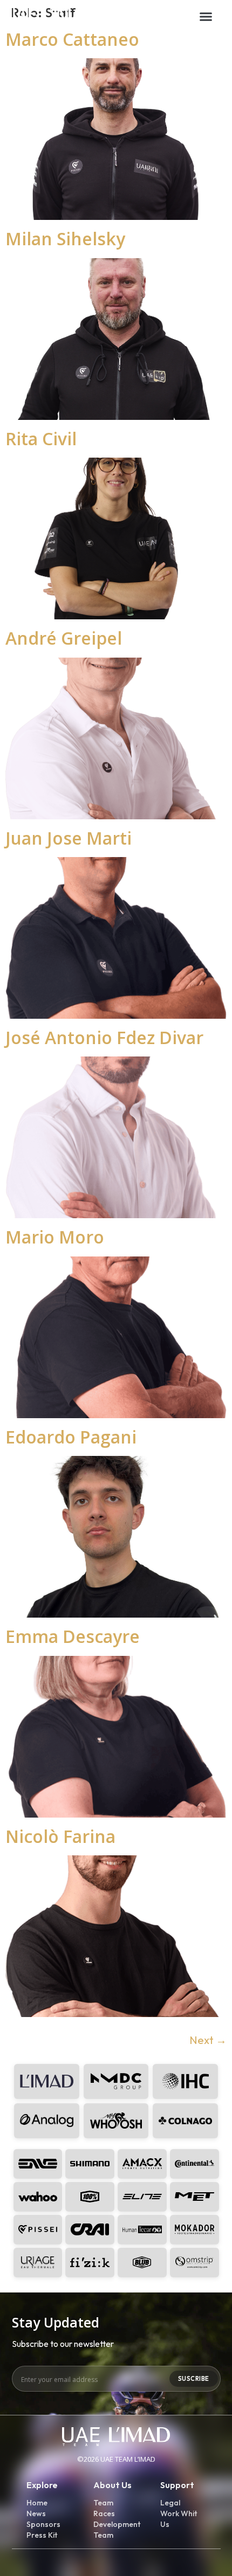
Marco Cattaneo (72, 39)
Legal (170, 2503)
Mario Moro (55, 1237)
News (36, 2513)
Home (37, 2503)
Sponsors (43, 2524)
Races (104, 2513)
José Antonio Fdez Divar (104, 1037)
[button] (206, 16)
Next (208, 2040)
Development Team (116, 2530)
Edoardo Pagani (71, 1437)
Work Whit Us (179, 2519)
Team (103, 2503)
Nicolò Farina (60, 1836)
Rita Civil (41, 438)
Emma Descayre (73, 1636)
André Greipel (64, 638)
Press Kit (42, 2535)
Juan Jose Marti (69, 838)
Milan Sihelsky (65, 239)
